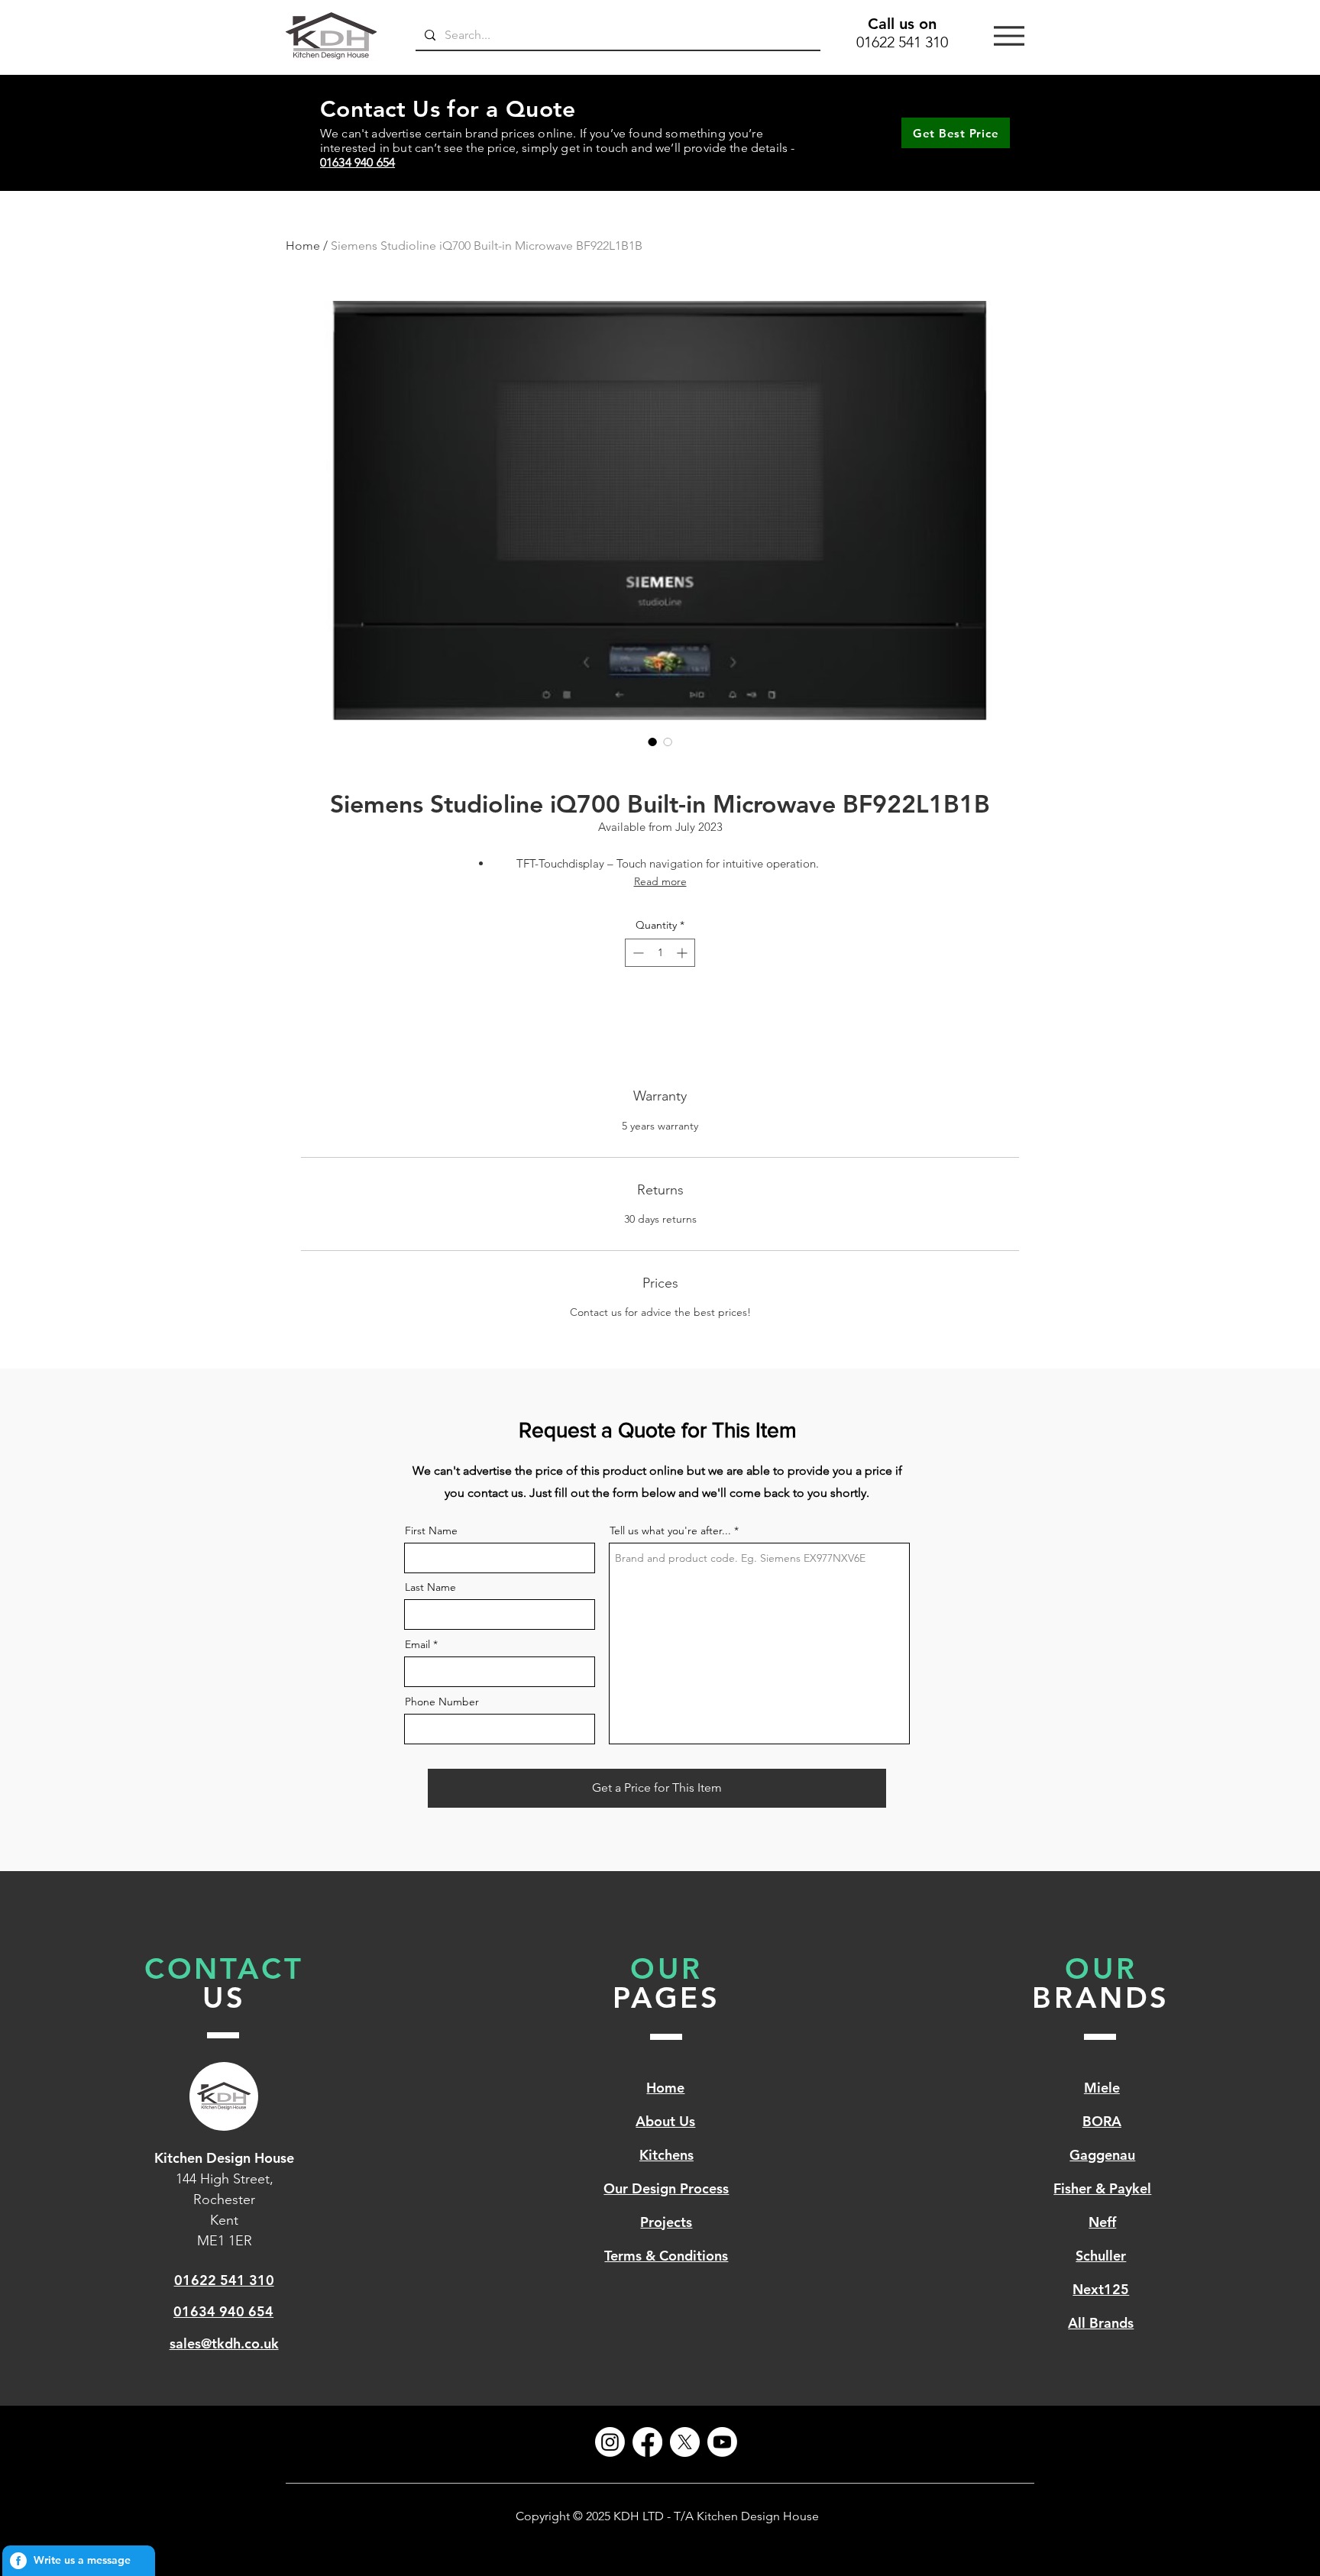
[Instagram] (610, 2442)
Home (303, 246)
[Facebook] (647, 2442)
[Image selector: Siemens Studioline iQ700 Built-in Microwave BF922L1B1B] (652, 742)
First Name (431, 1530)
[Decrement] (637, 953)
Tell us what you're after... (670, 1530)
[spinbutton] (660, 953)
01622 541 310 (902, 42)
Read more (660, 881)
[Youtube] (722, 2442)
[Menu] (1009, 36)
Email (417, 1644)
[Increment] (683, 953)
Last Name (430, 1587)
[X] (685, 2442)
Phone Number (442, 1702)
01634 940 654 (357, 162)
